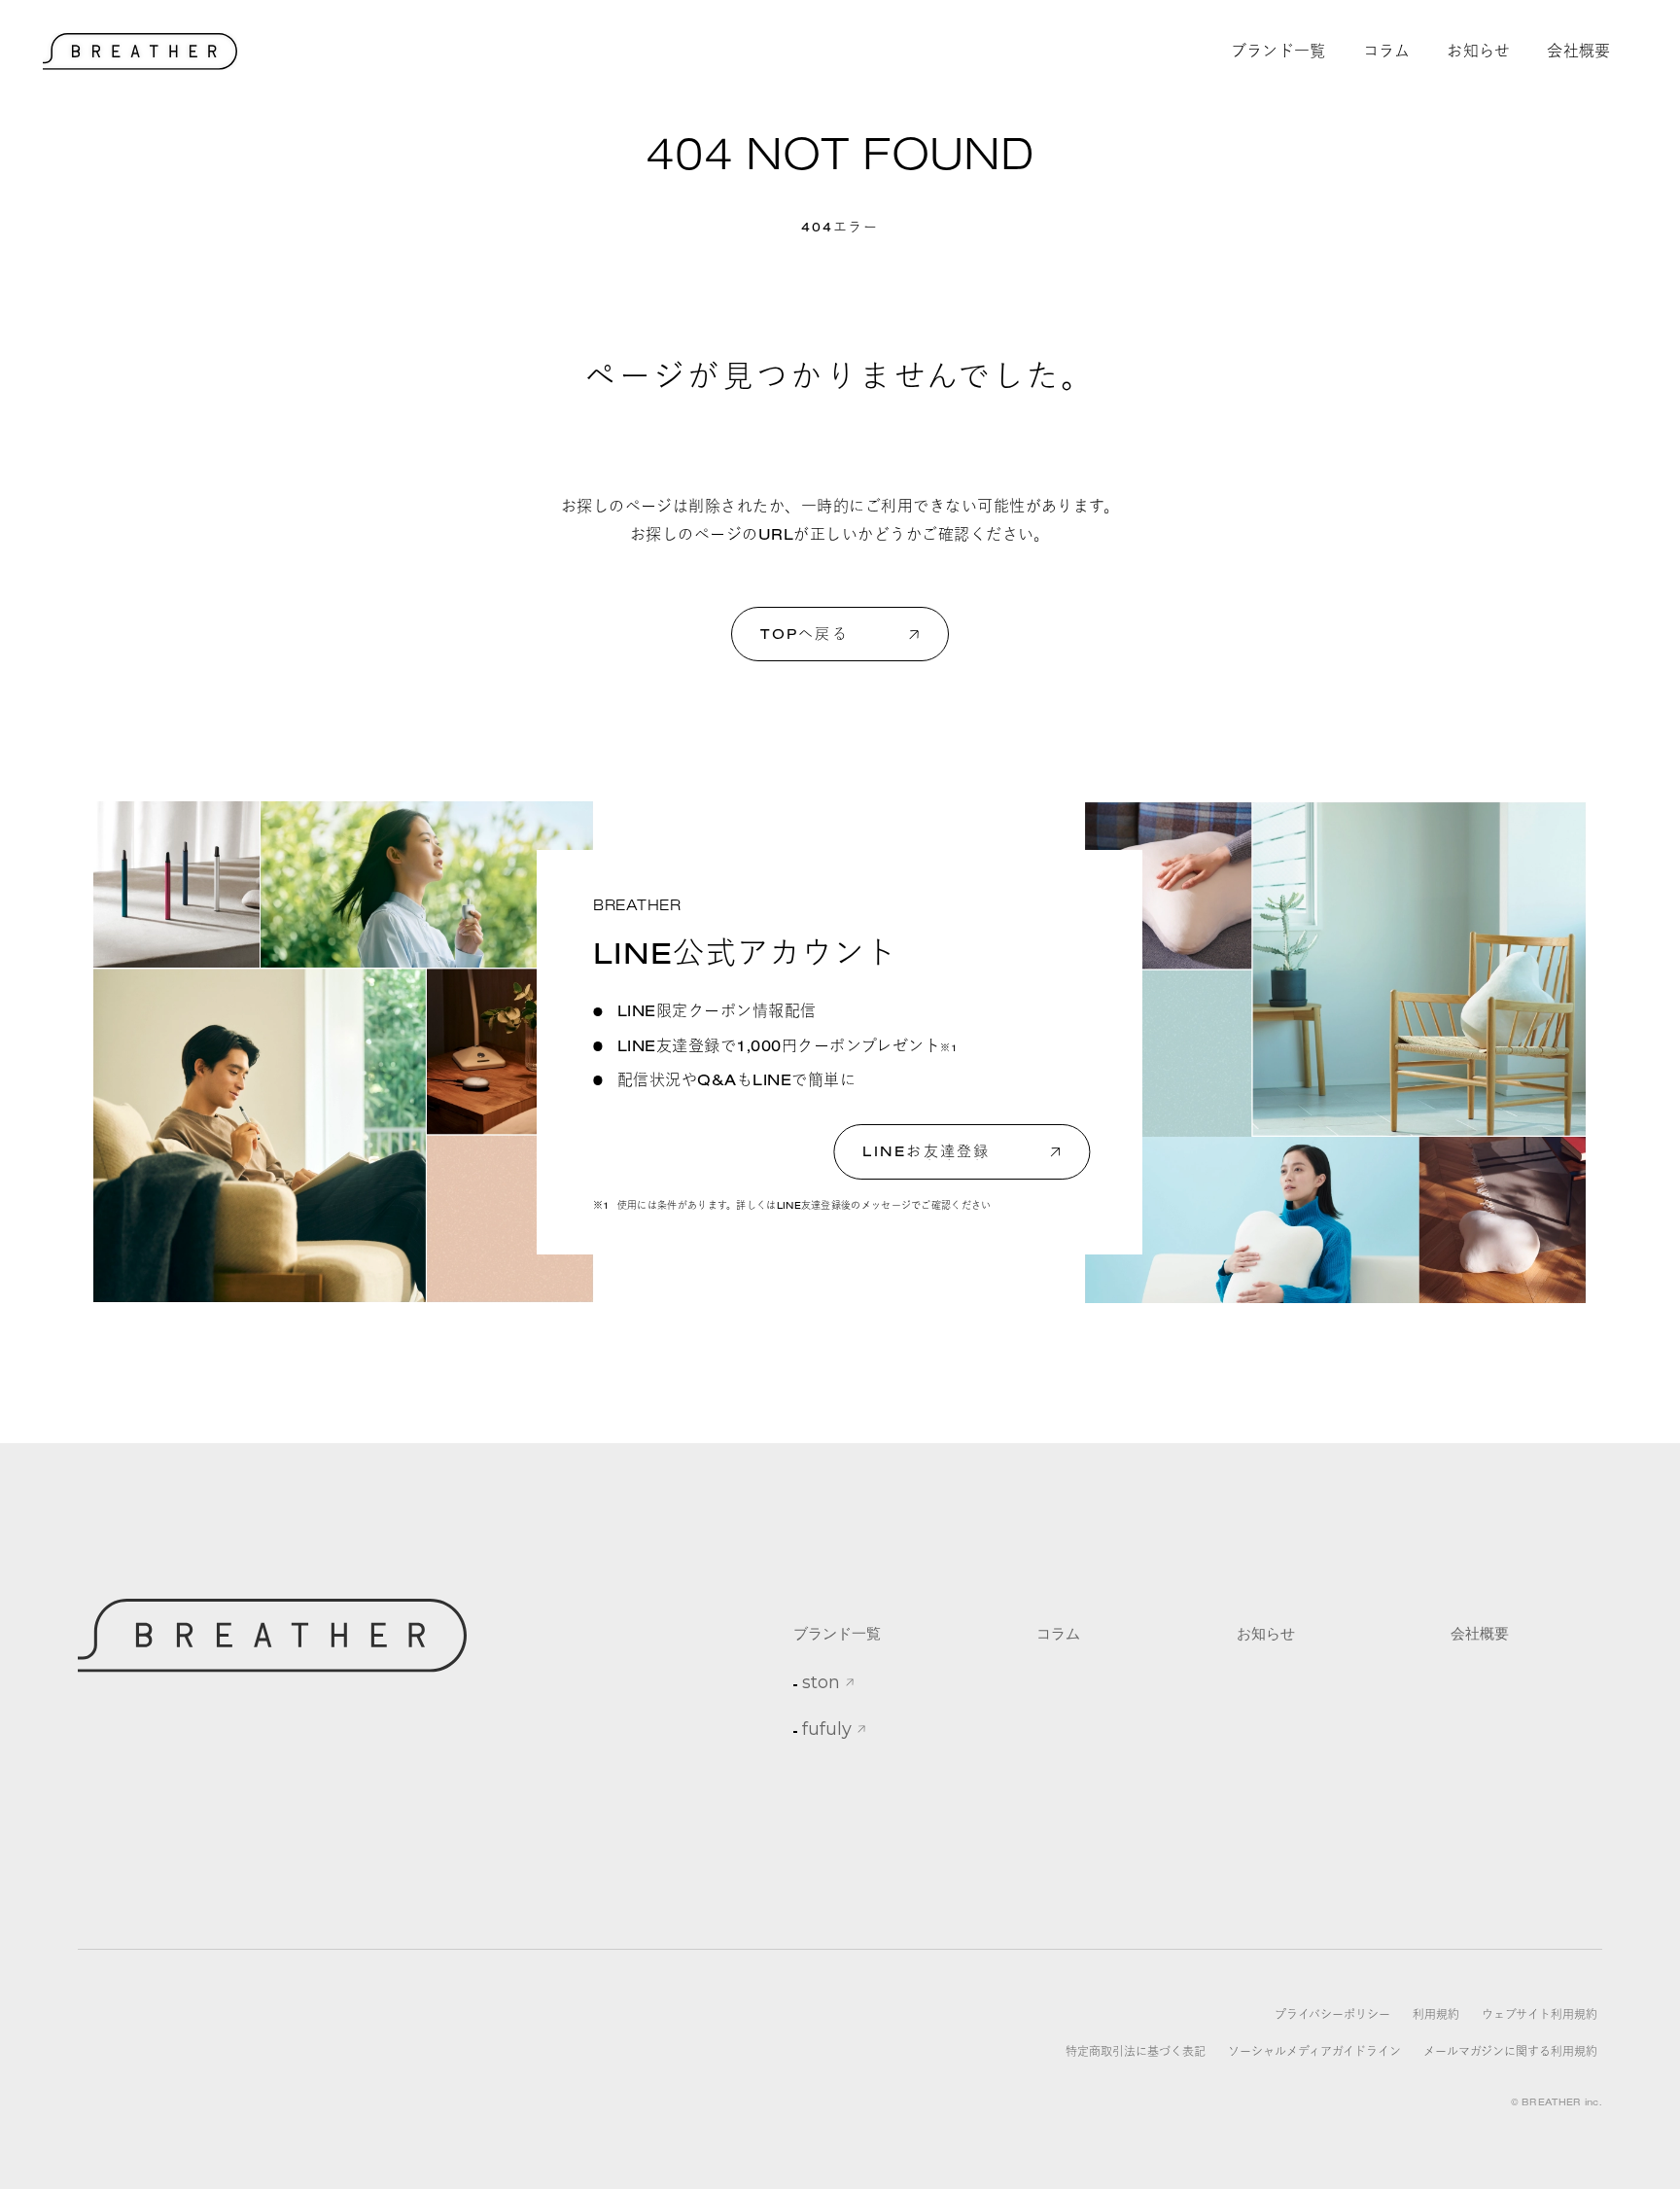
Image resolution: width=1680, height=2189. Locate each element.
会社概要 (1480, 1633)
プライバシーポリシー (1332, 2014)
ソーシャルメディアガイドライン (1314, 2051)
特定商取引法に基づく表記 (1136, 2051)
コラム (1058, 1633)
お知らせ (1266, 1633)
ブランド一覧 (837, 1633)
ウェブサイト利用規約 (1540, 2014)
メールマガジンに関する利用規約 (1510, 2051)
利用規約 (1436, 2014)
